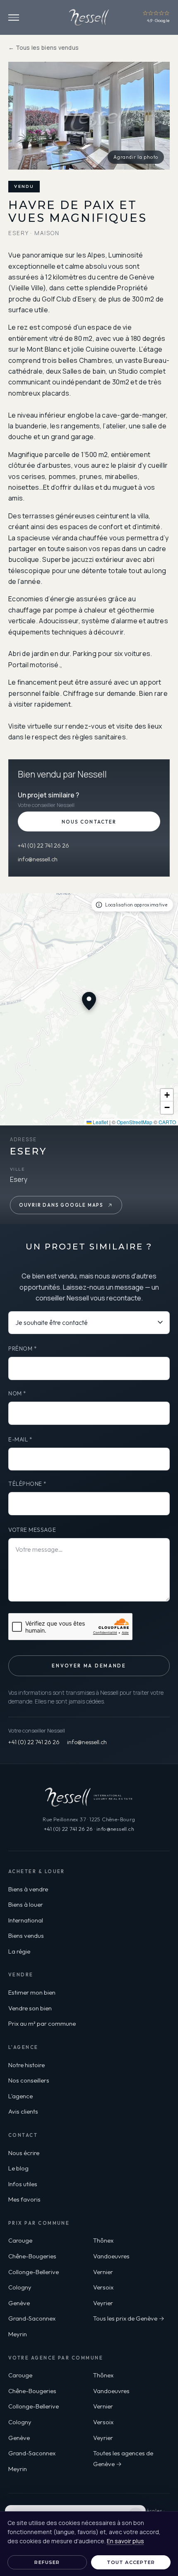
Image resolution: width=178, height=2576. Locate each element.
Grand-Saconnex (32, 2318)
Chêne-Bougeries (32, 2256)
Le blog (18, 2168)
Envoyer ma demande (89, 1666)
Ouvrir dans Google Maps (61, 1205)
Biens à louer (26, 1904)
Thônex (103, 2240)
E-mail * (20, 1439)
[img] (89, 1009)
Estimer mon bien (32, 1992)
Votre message (32, 1530)
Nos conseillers (29, 2080)
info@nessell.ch (38, 859)
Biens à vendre (28, 1889)
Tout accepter (131, 2562)
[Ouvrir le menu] (14, 18)
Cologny (20, 2287)
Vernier (103, 2272)
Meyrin (18, 2334)
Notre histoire (26, 2065)
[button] (167, 1095)
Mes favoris (24, 2199)
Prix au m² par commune (42, 2023)
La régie (19, 1951)
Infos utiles (23, 2184)
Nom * (17, 1393)
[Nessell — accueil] (89, 17)
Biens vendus (26, 1936)
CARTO (167, 1122)
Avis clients (23, 2111)
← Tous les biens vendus (43, 48)
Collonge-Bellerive (34, 2272)
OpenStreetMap (135, 1122)
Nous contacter (89, 822)
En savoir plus (125, 2541)
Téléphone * (28, 1484)
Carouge (20, 2240)
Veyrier (103, 2303)
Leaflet (100, 1122)
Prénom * (23, 1349)
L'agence (20, 2096)
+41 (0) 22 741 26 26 (43, 846)
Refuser (47, 2562)
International (26, 1920)
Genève (19, 2303)
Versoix (103, 2287)
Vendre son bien (30, 2008)
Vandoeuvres (111, 2256)
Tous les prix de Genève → (129, 2318)
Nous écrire (24, 2153)
